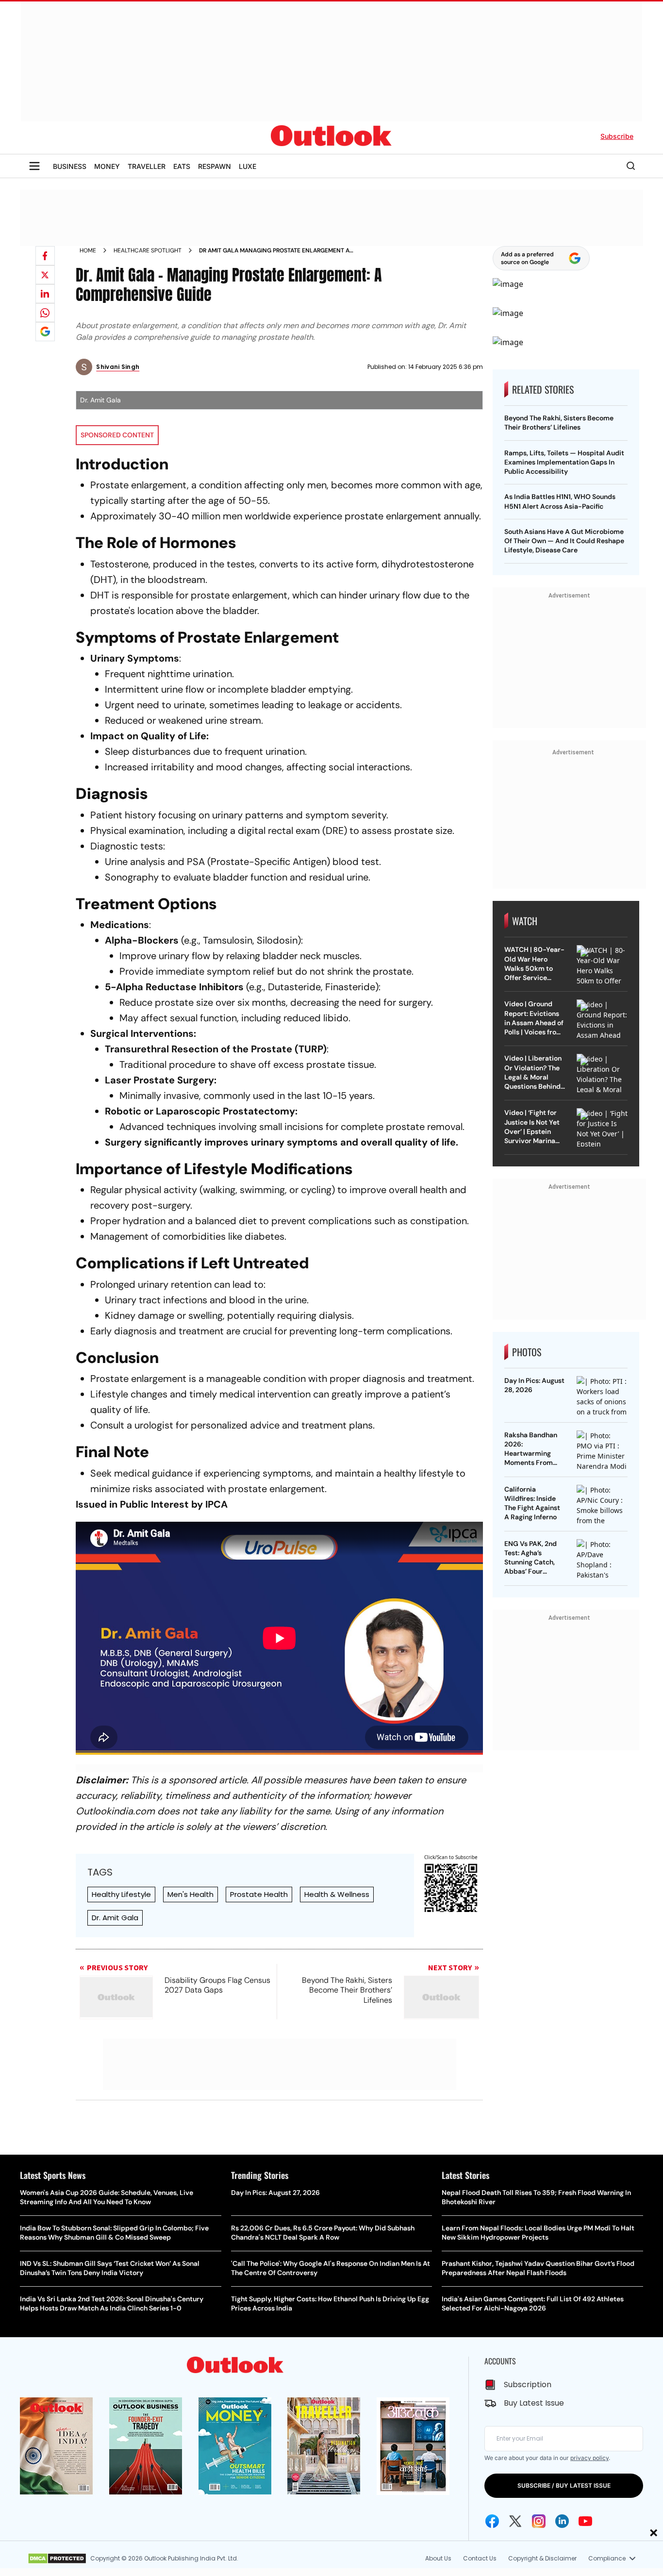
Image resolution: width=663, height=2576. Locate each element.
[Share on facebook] (45, 256)
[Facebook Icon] (492, 2521)
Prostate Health (259, 1894)
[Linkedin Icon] (562, 2521)
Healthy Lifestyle (121, 1894)
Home (88, 250)
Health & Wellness (337, 1894)
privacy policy (589, 2458)
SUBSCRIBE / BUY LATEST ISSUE (564, 2485)
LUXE (248, 166)
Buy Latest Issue (534, 2403)
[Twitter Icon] (515, 2521)
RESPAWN (215, 166)
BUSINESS (70, 166)
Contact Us (480, 2558)
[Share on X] (45, 275)
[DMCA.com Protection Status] (57, 2559)
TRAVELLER (147, 166)
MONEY (107, 166)
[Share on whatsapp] (45, 313)
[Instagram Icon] (539, 2521)
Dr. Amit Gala (115, 1918)
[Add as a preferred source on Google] (45, 332)
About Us (438, 2558)
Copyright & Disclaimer (542, 2558)
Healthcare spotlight (148, 250)
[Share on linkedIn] (45, 294)
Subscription (528, 2385)
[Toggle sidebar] (34, 166)
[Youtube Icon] (585, 2521)
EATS (182, 166)
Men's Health (191, 1894)
